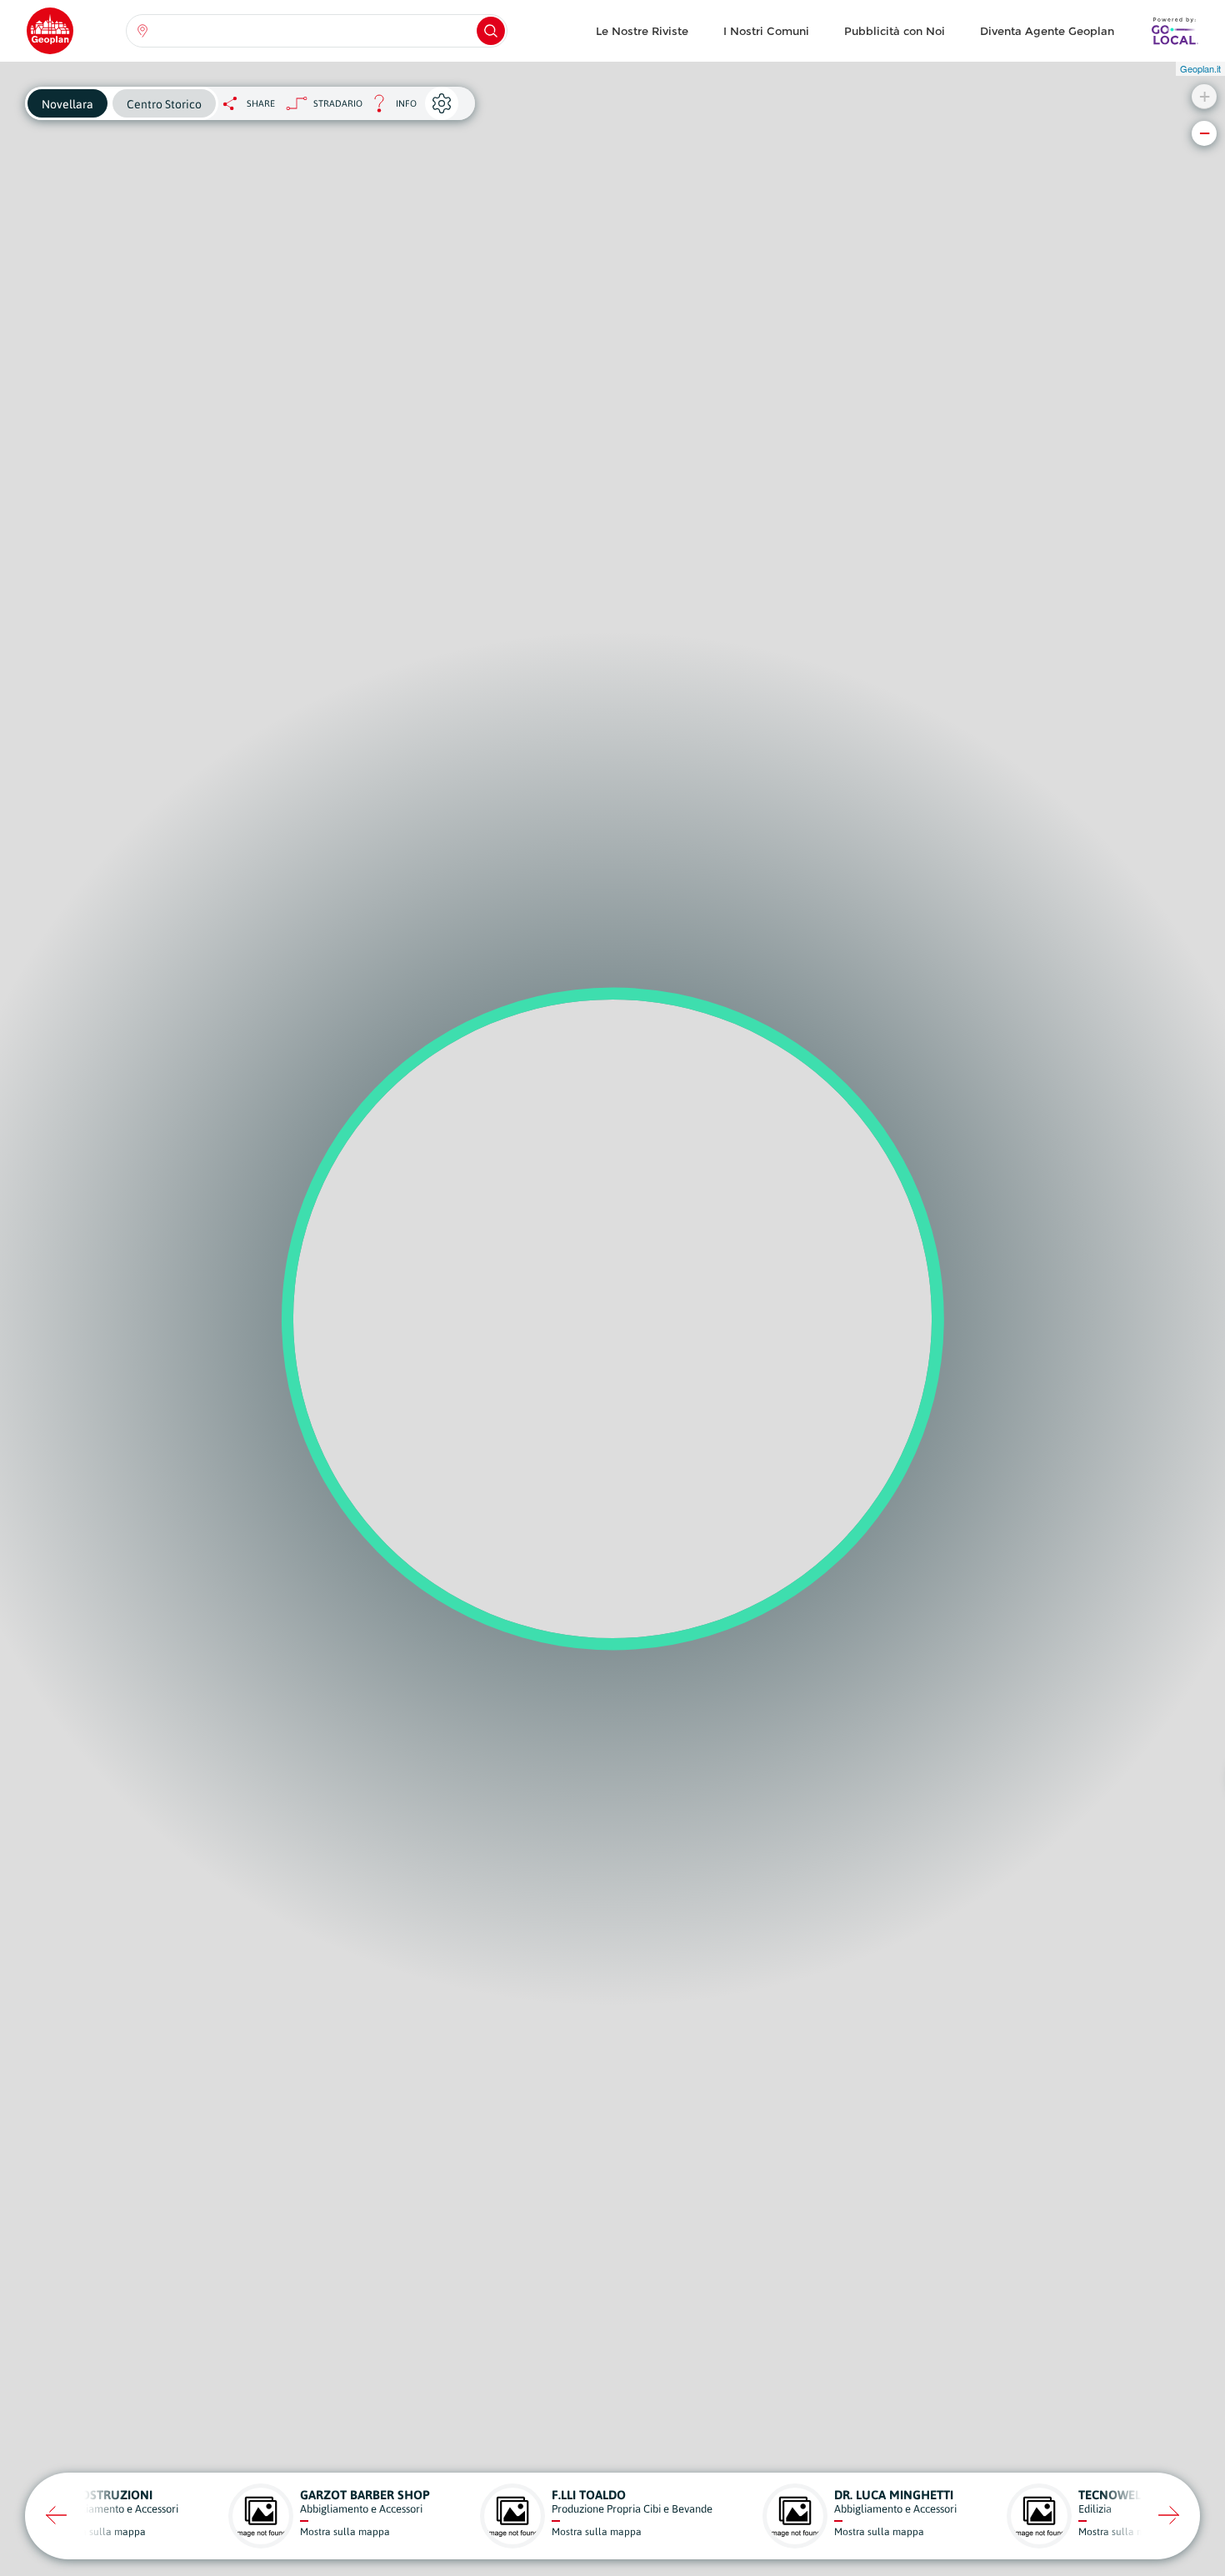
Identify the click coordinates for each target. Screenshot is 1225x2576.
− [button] (1205, 133)
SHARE (261, 103)
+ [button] (1205, 96)
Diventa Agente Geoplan (1047, 31)
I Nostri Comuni (766, 31)
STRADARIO (338, 103)
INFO (390, 108)
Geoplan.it (1200, 68)
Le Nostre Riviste (642, 31)
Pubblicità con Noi (895, 31)
